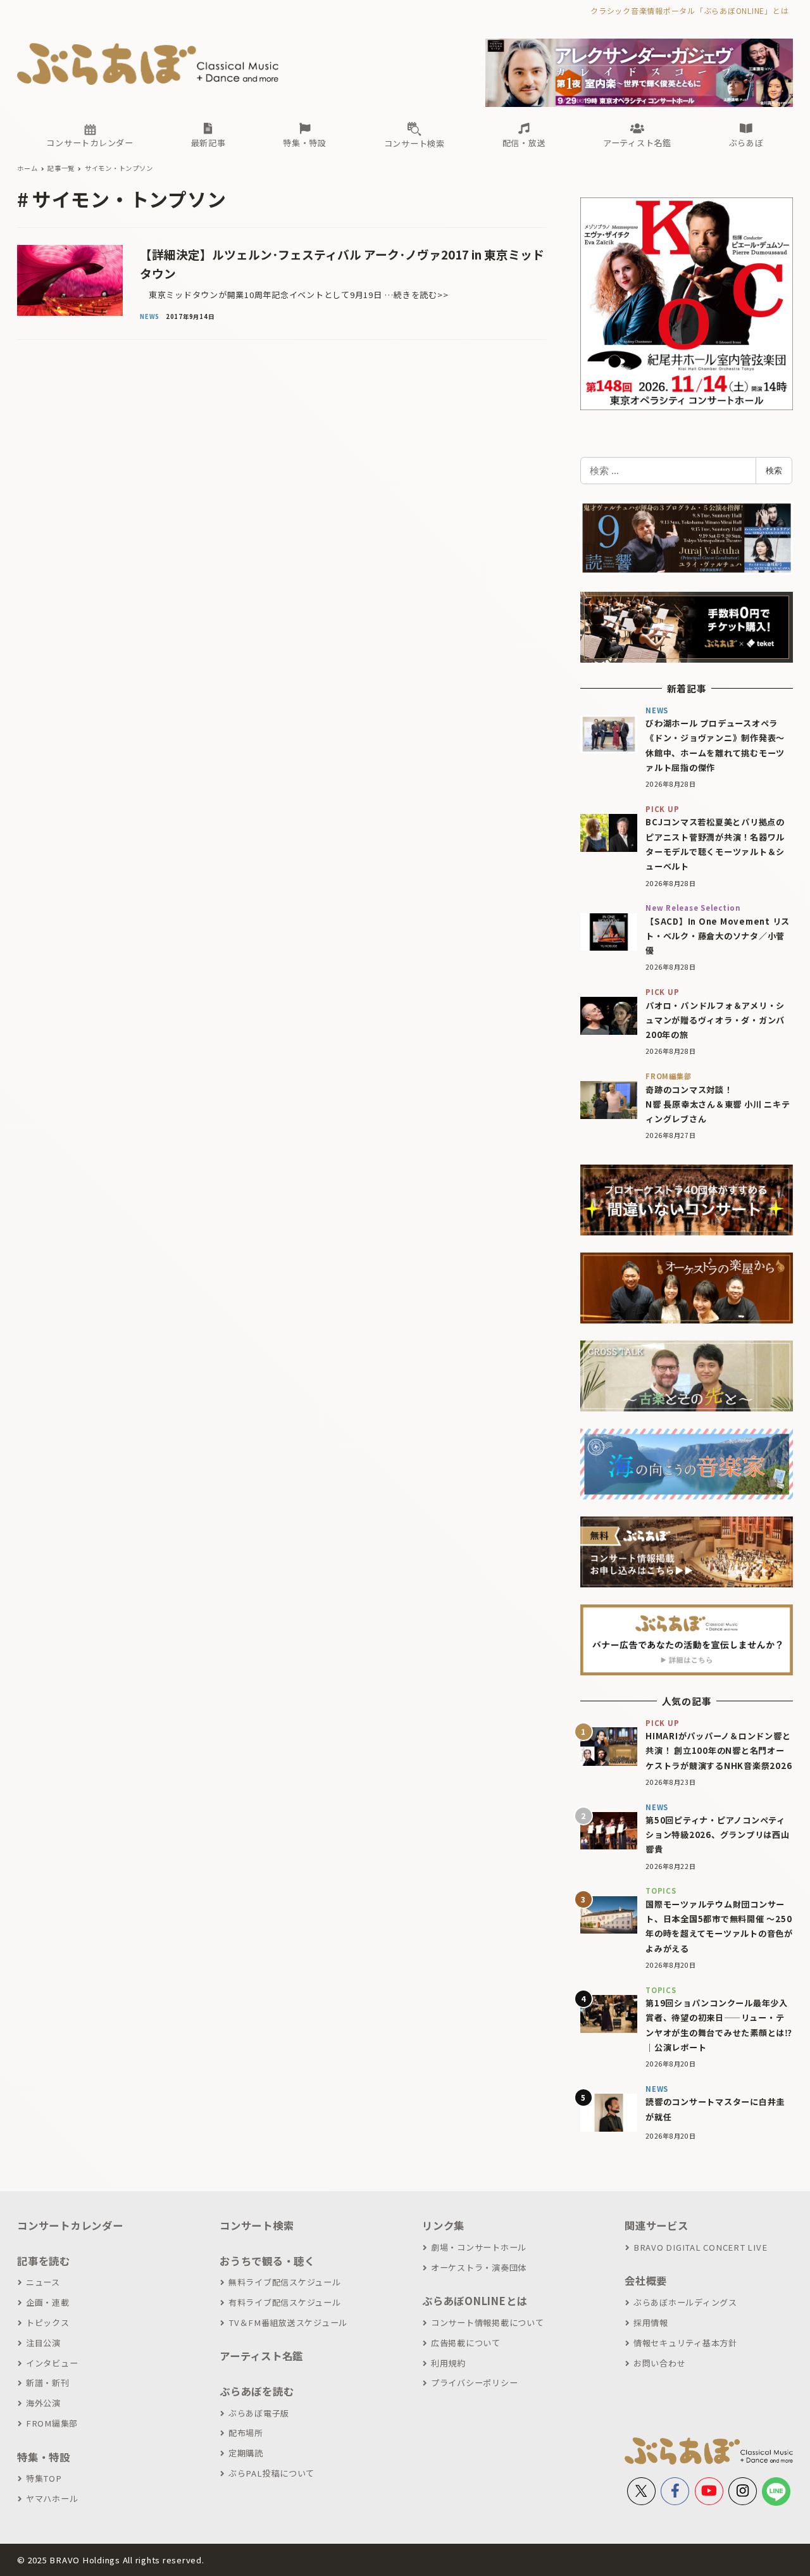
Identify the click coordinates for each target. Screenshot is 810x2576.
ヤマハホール (52, 2498)
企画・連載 (48, 2302)
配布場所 (246, 2433)
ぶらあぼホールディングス (685, 2302)
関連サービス (657, 2225)
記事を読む (44, 2261)
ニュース (43, 2282)
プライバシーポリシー (474, 2383)
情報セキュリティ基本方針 (685, 2343)
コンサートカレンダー (70, 2225)
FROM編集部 (52, 2423)
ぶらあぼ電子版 (259, 2413)
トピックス (48, 2323)
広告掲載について (466, 2343)
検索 (774, 470)
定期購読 (246, 2453)
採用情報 (651, 2323)
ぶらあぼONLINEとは (475, 2301)
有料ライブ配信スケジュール (285, 2302)
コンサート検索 (257, 2225)
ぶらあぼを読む (257, 2391)
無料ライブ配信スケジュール (285, 2282)
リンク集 (443, 2225)
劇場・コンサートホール (479, 2247)
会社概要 (646, 2280)
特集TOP (44, 2478)
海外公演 (43, 2403)
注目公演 (43, 2343)
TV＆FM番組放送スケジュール (288, 2323)
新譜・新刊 (48, 2383)
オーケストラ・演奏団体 (479, 2267)
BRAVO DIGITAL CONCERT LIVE (700, 2247)
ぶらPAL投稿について (271, 2473)
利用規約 (448, 2363)
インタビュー (52, 2363)
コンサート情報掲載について (488, 2323)
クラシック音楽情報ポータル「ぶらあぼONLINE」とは (689, 10)
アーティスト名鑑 (261, 2356)
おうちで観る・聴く (267, 2261)
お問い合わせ (659, 2363)
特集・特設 (44, 2457)
